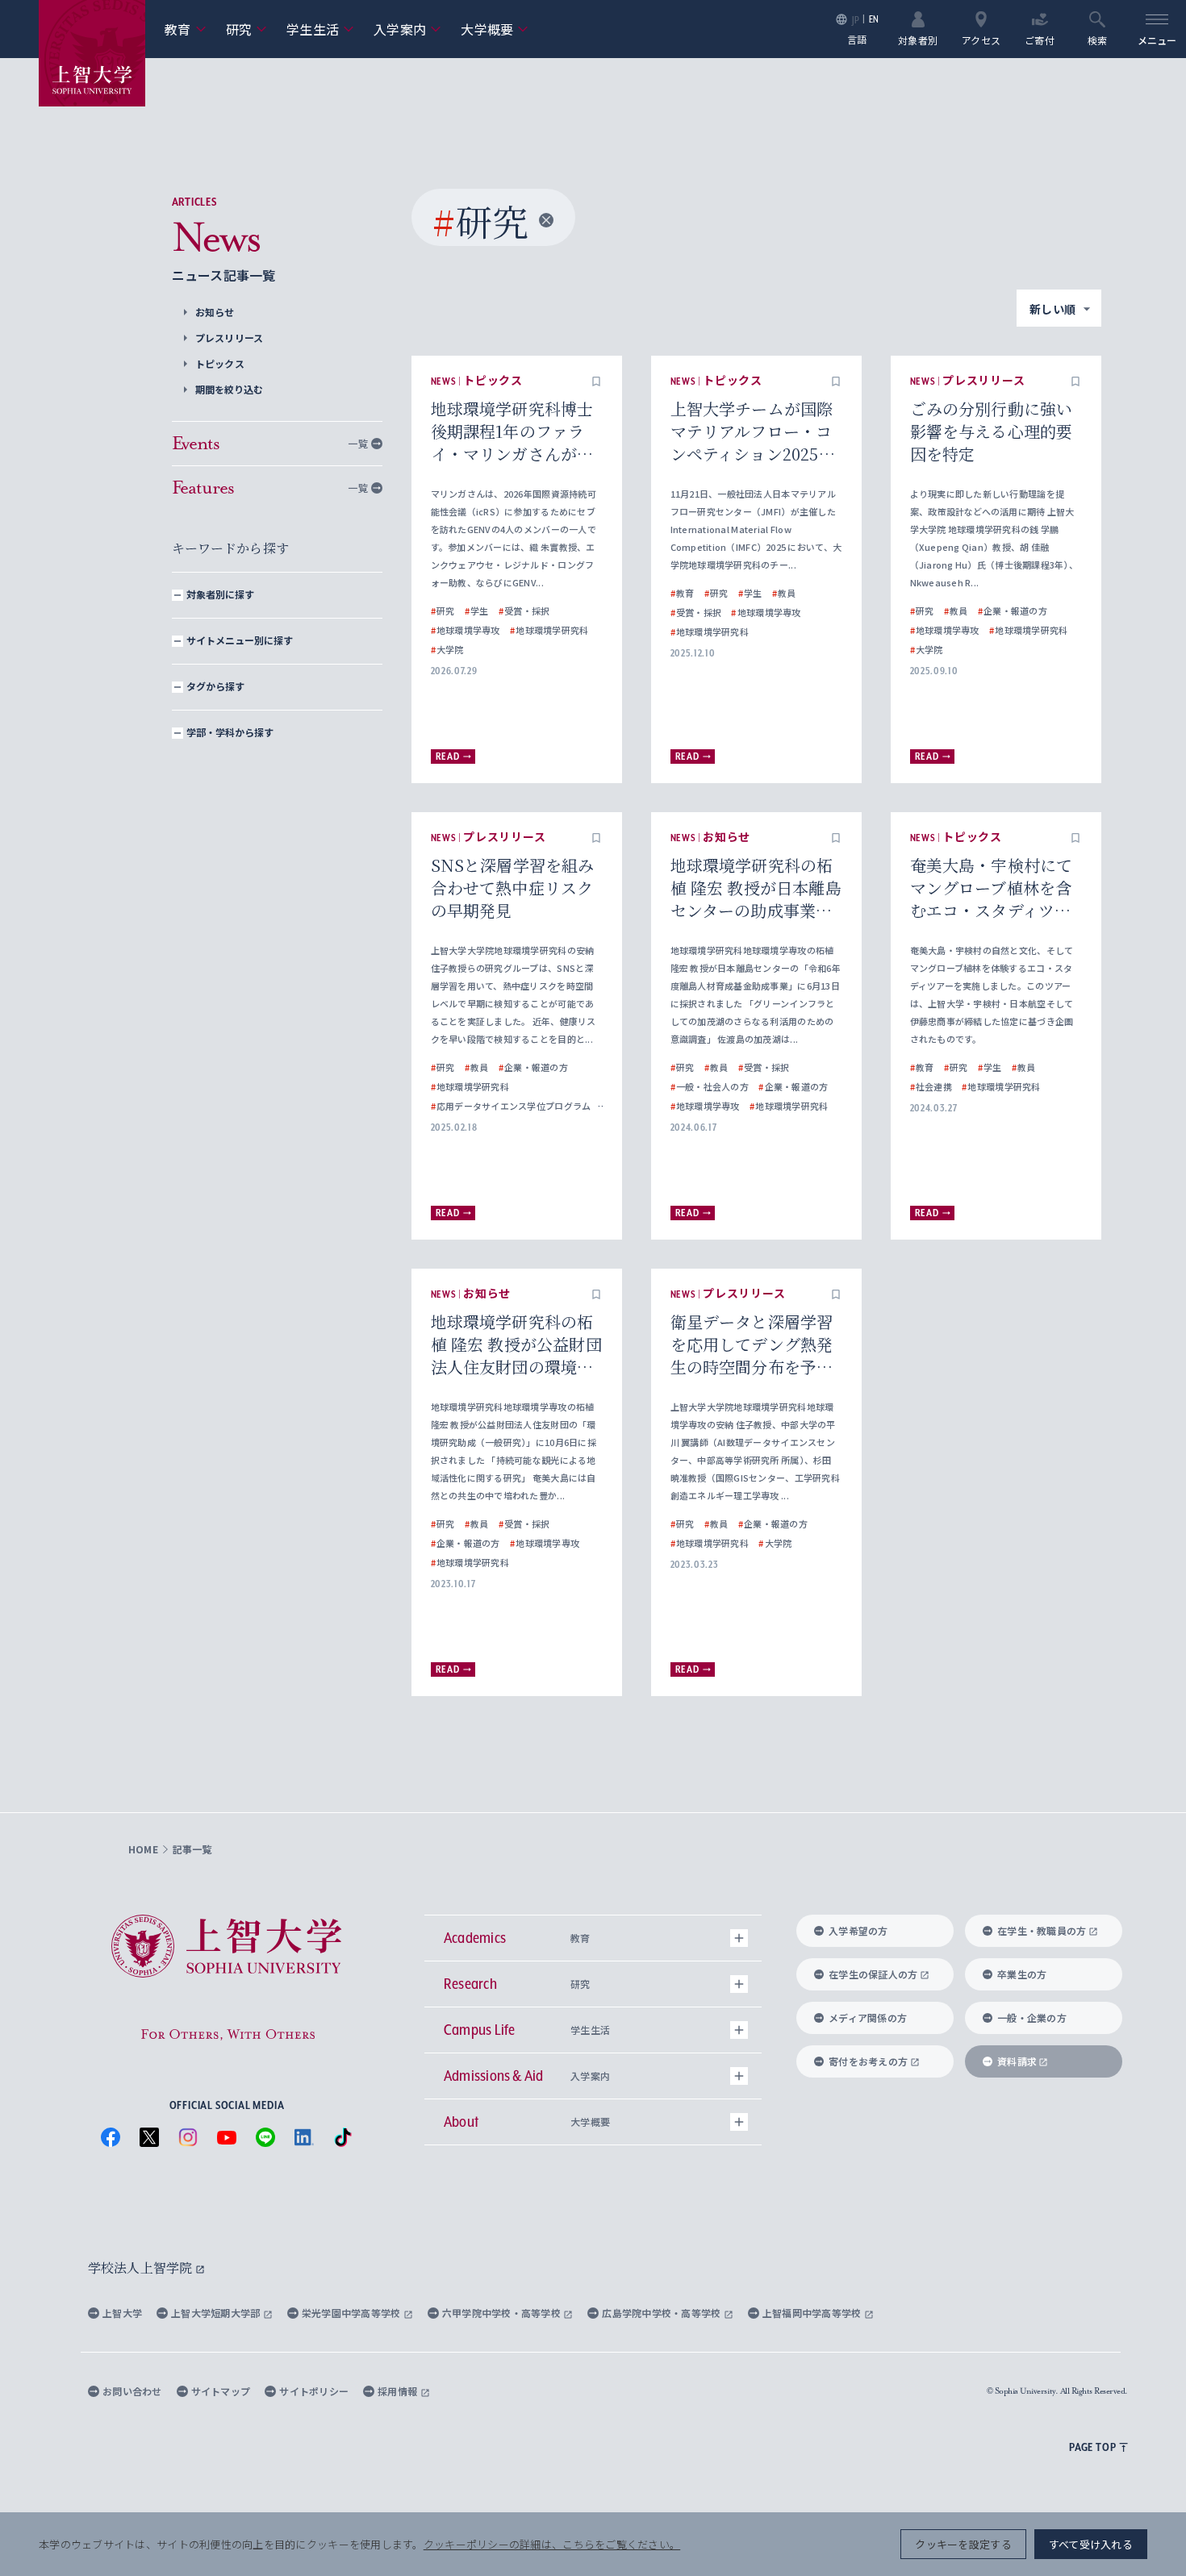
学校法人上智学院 (142, 2268)
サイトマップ (221, 2391)
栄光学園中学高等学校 (353, 2313)
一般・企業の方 (1032, 2017)
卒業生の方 (1022, 1974)
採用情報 (399, 2391)
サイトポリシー (314, 2391)
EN (874, 19)
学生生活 (320, 29)
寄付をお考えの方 (868, 2061)
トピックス (220, 363)
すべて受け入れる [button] (1091, 2544)
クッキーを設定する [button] (963, 2544)
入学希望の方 (858, 1930)
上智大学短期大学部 (217, 2313)
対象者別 (918, 39)
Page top (1092, 2447)
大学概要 (495, 29)
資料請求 (1017, 2061)
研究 (247, 29)
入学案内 (407, 29)
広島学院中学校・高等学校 (663, 2313)
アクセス (981, 39)
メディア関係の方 (868, 2017)
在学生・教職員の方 (1042, 1930)
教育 (186, 29)
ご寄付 (1040, 39)
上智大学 (122, 2313)
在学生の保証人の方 (873, 1974)
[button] (596, 381)
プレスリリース (230, 338)
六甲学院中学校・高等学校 (503, 2313)
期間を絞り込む (229, 389)
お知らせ (215, 312)
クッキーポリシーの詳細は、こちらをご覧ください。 (552, 2544)
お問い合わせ (132, 2391)
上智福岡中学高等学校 (813, 2313)
